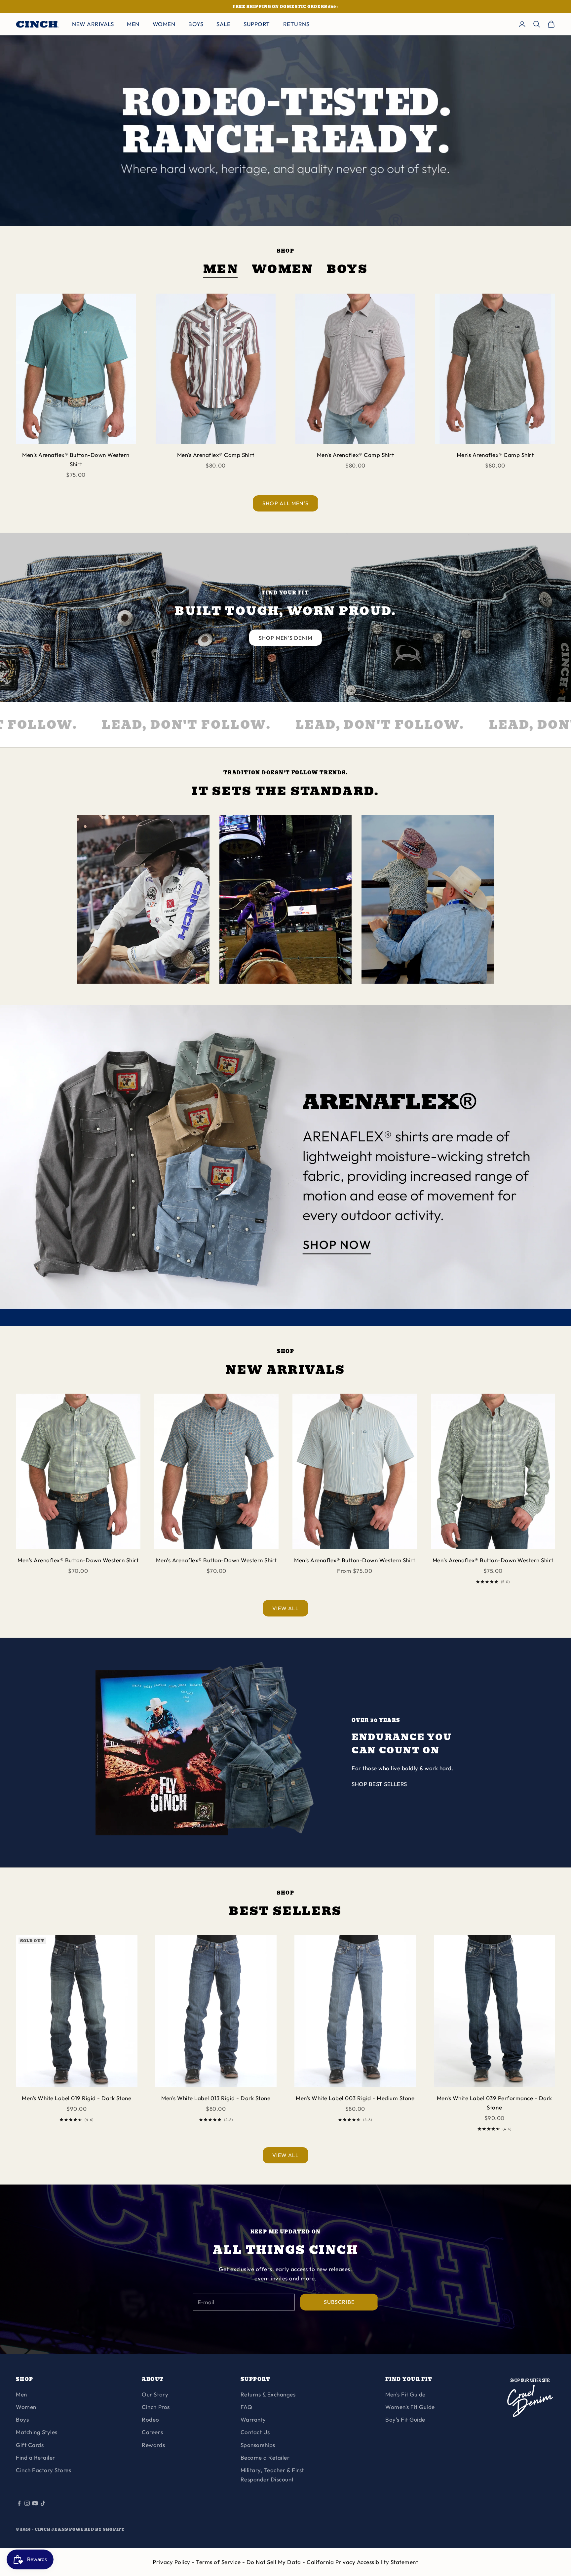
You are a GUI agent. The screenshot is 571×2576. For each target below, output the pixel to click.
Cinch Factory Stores (43, 2470)
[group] (285, 1165)
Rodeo (151, 2419)
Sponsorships (258, 2445)
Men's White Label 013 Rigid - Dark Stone (216, 2098)
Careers (152, 2432)
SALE (223, 24)
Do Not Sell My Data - (277, 2562)
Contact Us (255, 2432)
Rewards (153, 2445)
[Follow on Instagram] (27, 2503)
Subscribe (339, 2302)
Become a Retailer (265, 2457)
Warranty (253, 2419)
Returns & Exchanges (268, 2394)
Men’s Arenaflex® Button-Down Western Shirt (76, 459)
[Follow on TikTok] (43, 2503)
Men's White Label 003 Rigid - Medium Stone (355, 2098)
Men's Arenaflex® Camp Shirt (216, 455)
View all (286, 1608)
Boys (347, 270)
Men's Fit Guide (405, 2394)
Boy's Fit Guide (405, 2419)
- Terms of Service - (219, 2562)
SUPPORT (257, 24)
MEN (133, 24)
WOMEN (164, 24)
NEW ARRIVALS (93, 24)
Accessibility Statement (388, 2562)
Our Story (155, 2394)
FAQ (247, 2407)
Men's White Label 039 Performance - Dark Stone (495, 2103)
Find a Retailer (36, 2457)
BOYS (196, 24)
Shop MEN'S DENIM (285, 638)
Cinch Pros (156, 2407)
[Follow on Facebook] (19, 2503)
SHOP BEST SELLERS (379, 1784)
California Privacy (332, 2562)
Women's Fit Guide (410, 2407)
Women (283, 270)
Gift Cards (30, 2445)
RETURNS (296, 24)
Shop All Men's (285, 503)
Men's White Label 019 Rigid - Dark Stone (76, 2098)
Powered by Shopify (97, 2529)
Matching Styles (37, 2432)
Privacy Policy (172, 2562)
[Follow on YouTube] (35, 2503)
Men (221, 270)
